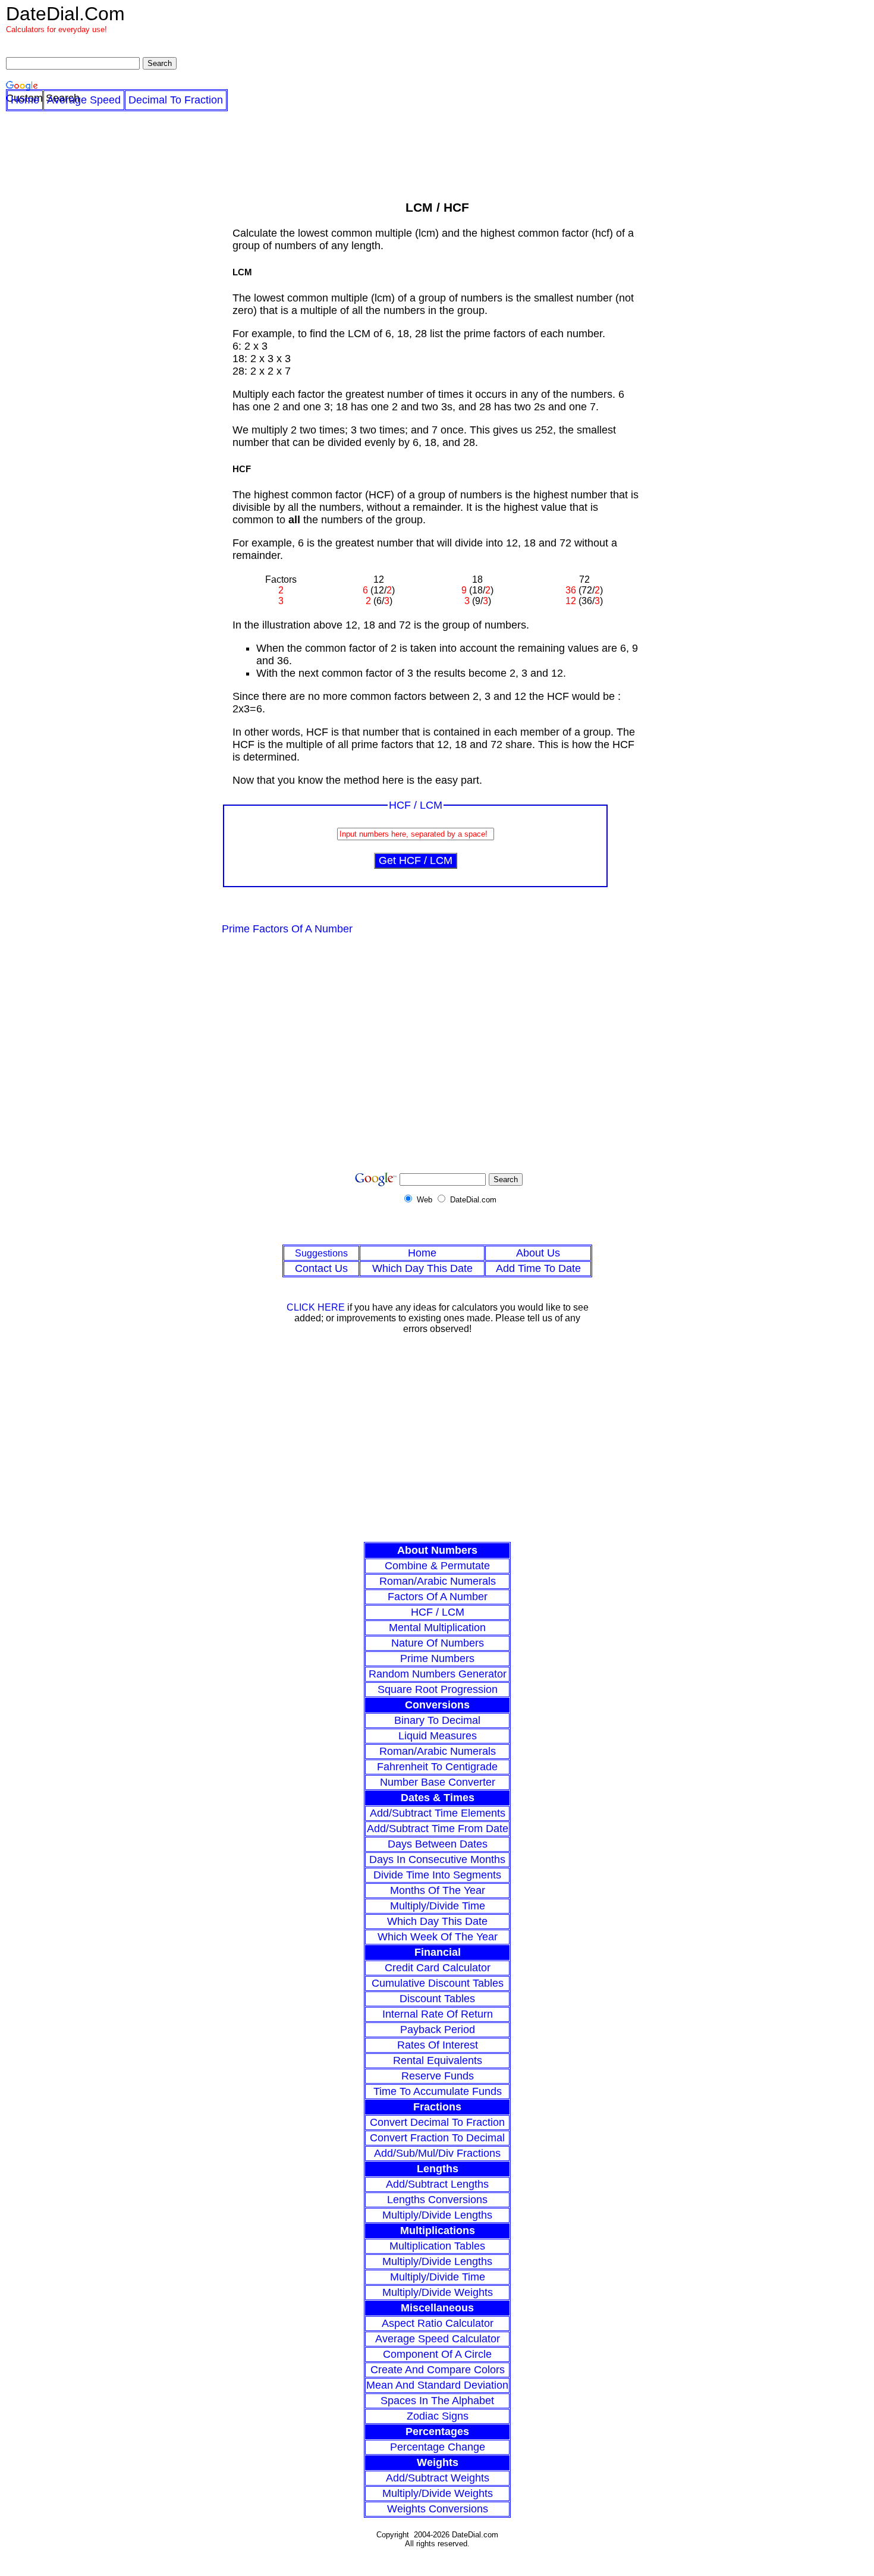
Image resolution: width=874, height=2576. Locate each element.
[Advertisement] (438, 1058)
